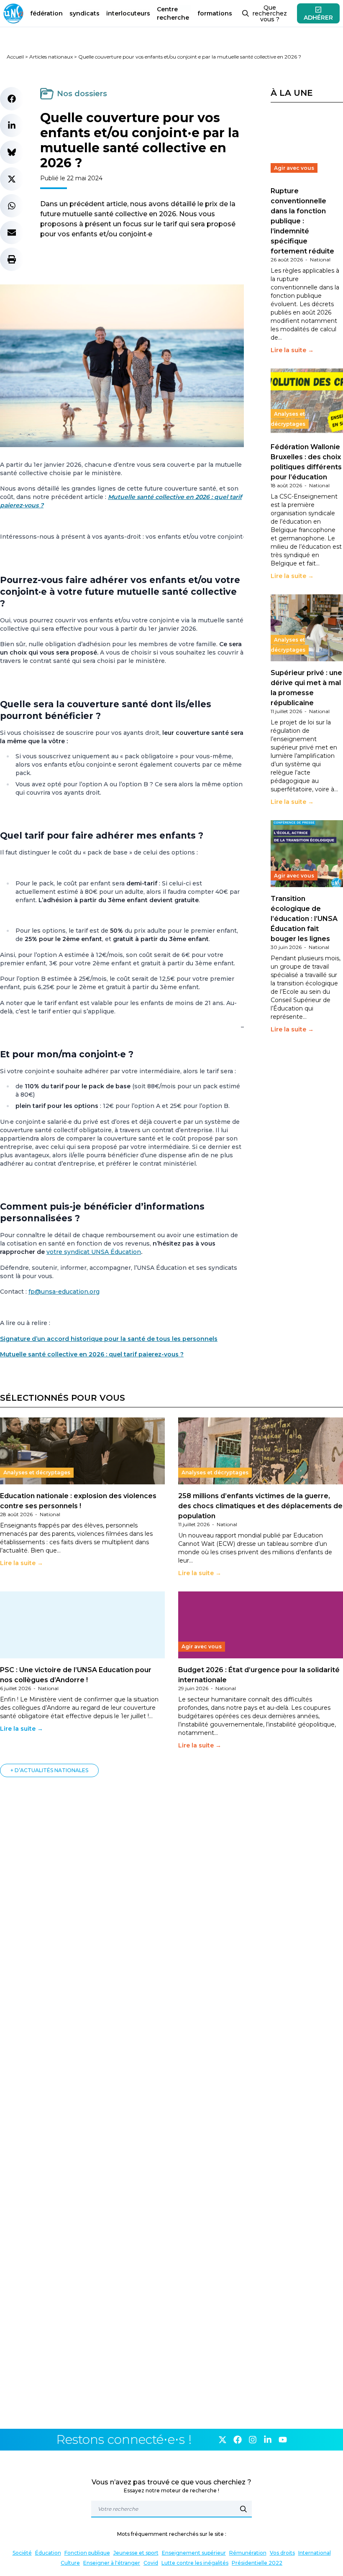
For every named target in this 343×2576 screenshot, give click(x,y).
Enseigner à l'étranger (112, 2563)
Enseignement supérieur (194, 2553)
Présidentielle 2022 (257, 2563)
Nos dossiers (82, 94)
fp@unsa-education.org (64, 1292)
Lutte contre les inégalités (195, 2563)
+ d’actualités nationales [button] (49, 1770)
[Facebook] (238, 2440)
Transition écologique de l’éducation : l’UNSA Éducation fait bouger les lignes (304, 919)
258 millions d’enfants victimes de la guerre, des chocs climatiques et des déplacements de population (260, 1506)
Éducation (48, 2553)
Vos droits (282, 2553)
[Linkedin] (268, 2440)
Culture (70, 2563)
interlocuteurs (128, 13)
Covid (151, 2563)
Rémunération (248, 2553)
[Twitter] (223, 2440)
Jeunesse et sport (136, 2553)
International (315, 2553)
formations (215, 13)
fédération (46, 13)
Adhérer (318, 18)
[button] (12, 99)
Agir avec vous (294, 168)
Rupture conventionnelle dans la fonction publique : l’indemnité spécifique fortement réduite (302, 221)
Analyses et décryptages (288, 419)
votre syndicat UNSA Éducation (94, 1252)
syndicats (84, 13)
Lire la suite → (292, 350)
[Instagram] (253, 2440)
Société (22, 2553)
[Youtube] (283, 2440)
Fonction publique (87, 2553)
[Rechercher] (243, 2509)
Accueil (15, 57)
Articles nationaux (51, 57)
